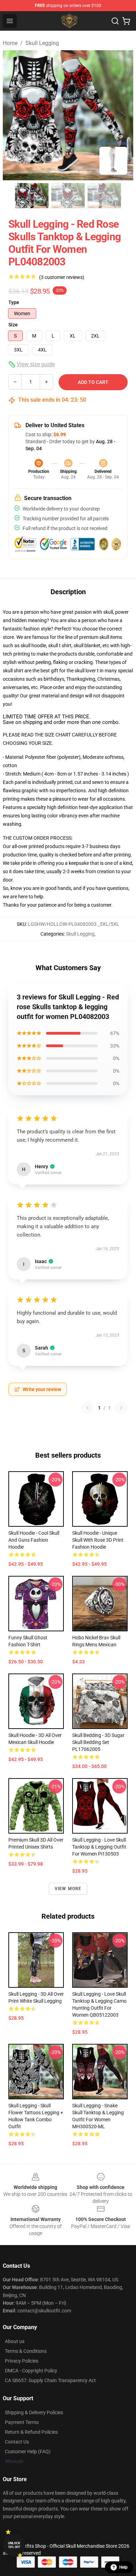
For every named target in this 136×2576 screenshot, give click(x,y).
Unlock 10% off (14, 2545)
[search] (115, 21)
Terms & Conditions (26, 2351)
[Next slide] (122, 115)
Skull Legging (42, 43)
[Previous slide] (14, 115)
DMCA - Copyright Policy (31, 2371)
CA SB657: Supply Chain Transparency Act (50, 2380)
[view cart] (126, 21)
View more (68, 1889)
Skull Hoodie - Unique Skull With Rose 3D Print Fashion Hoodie (98, 1540)
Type (14, 302)
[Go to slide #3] (104, 196)
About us (15, 2341)
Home (10, 43)
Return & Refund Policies (31, 2432)
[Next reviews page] (121, 1408)
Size (13, 325)
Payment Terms (22, 2422)
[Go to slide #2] (68, 196)
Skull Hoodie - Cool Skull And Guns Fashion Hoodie (34, 1540)
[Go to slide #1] (32, 196)
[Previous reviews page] (88, 1408)
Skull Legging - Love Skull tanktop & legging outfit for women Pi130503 (99, 1847)
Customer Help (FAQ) (28, 2452)
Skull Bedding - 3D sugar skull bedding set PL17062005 (98, 1742)
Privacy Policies (22, 2361)
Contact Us (17, 2442)
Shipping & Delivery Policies (34, 2412)
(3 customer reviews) (62, 277)
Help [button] (123, 2567)
